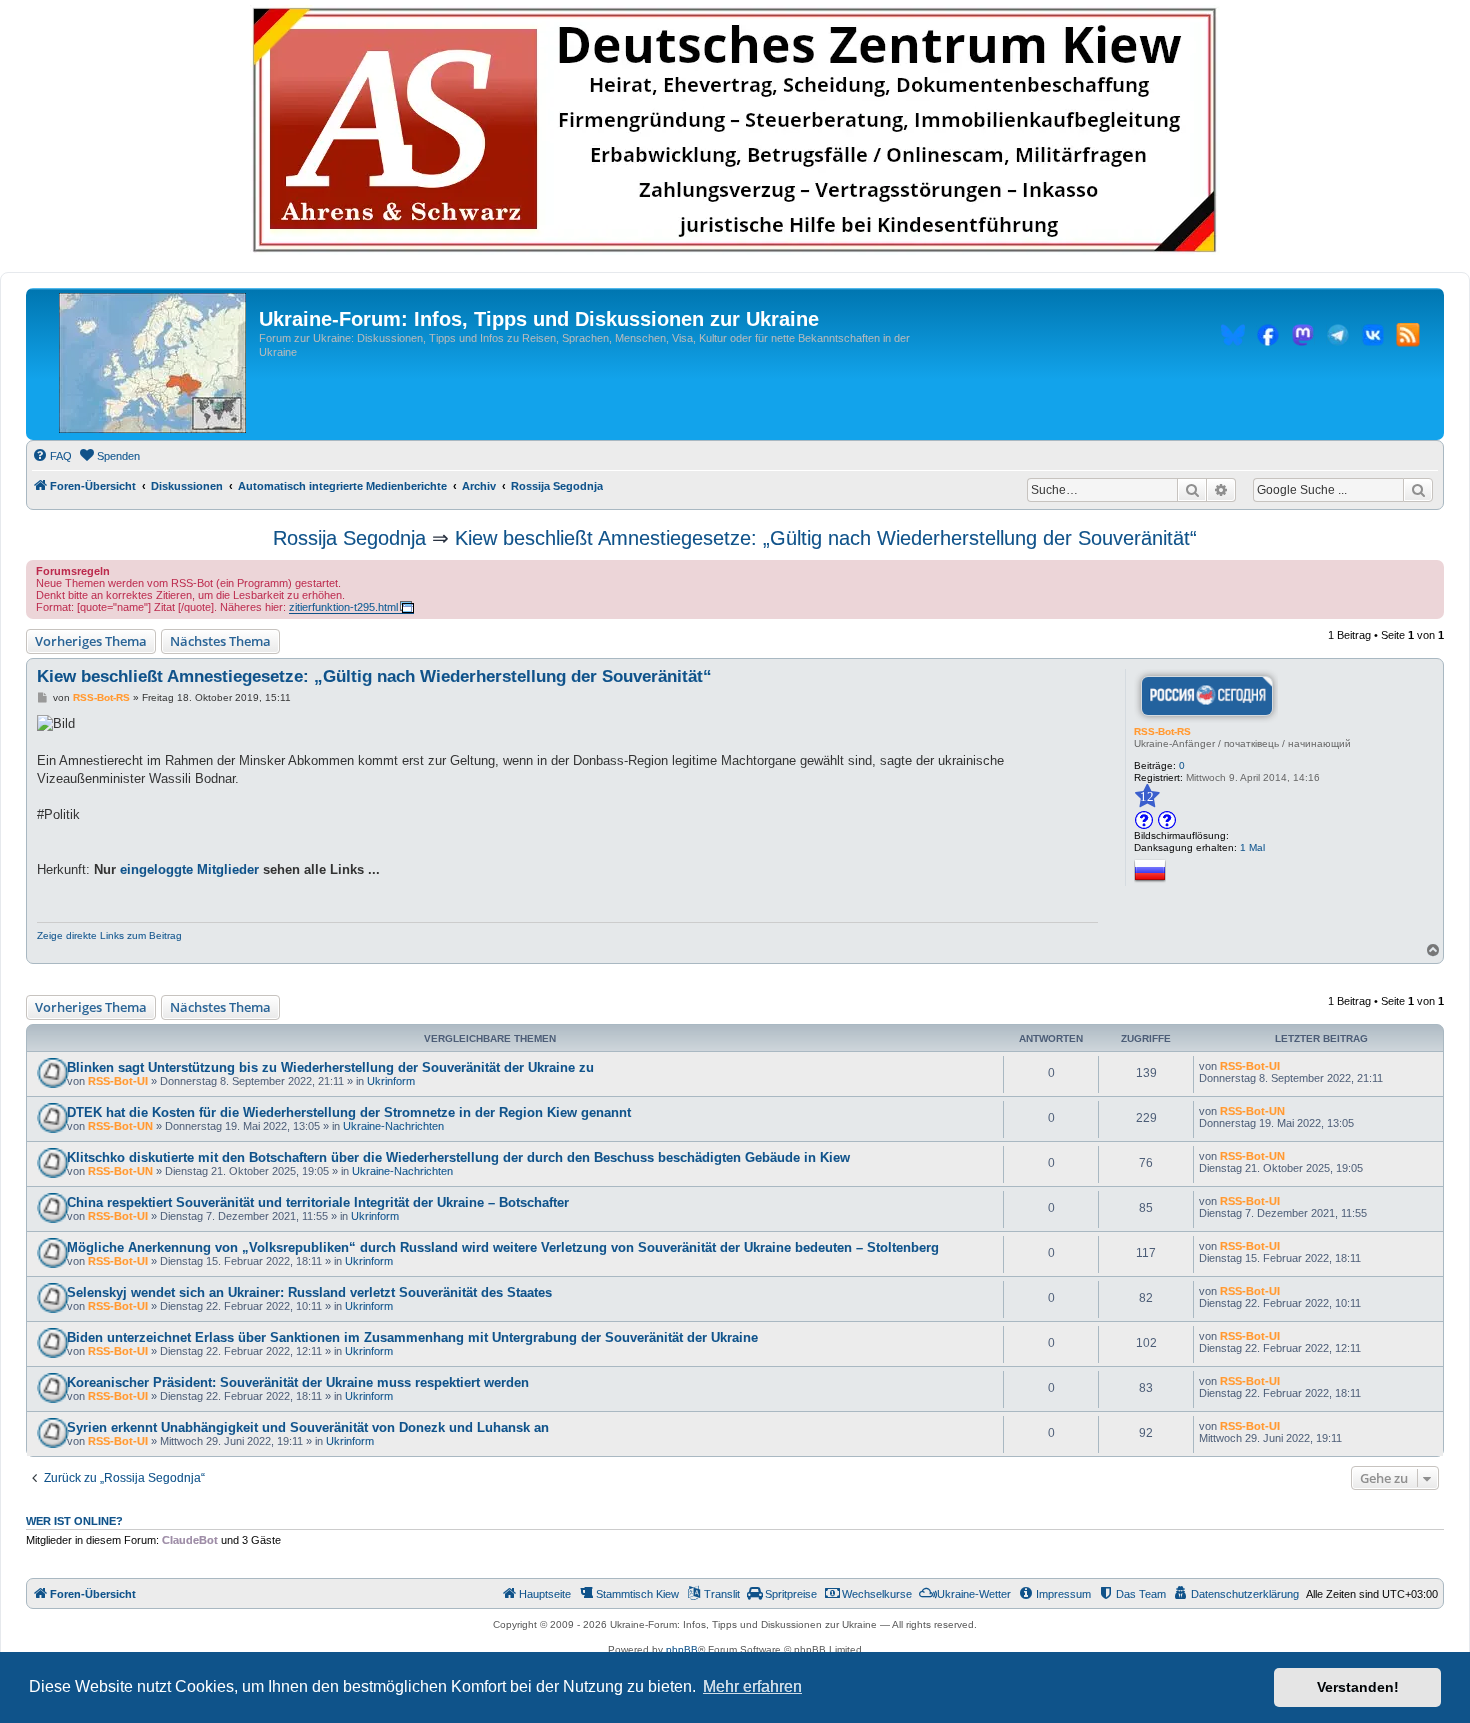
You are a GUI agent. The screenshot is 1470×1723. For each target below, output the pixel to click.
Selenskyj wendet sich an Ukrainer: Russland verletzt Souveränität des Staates (309, 1292)
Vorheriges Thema (91, 641)
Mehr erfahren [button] (752, 1686)
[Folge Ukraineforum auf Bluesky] (1233, 338)
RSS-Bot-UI (118, 1081)
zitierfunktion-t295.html (343, 607)
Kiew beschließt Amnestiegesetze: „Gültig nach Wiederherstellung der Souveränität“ (826, 538)
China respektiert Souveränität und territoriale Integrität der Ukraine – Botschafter (318, 1202)
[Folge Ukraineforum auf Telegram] (1338, 338)
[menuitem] (52, 456)
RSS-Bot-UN (120, 1126)
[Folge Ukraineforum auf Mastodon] (1303, 338)
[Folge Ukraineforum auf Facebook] (1268, 338)
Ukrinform (391, 1081)
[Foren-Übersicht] (152, 364)
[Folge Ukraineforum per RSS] (1408, 338)
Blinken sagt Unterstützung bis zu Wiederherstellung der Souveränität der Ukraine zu (330, 1067)
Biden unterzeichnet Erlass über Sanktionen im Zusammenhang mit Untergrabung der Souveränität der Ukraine (412, 1337)
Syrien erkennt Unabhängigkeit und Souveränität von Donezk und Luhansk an (308, 1427)
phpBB (682, 1649)
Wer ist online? (74, 1521)
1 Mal (1252, 847)
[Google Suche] (1418, 490)
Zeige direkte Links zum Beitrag (109, 935)
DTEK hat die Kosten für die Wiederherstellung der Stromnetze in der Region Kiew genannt (349, 1112)
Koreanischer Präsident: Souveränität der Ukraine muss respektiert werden (298, 1382)
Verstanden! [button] (1358, 1687)
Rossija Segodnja (349, 538)
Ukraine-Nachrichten (393, 1126)
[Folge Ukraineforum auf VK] (1373, 338)
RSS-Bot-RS (1162, 731)
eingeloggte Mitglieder (189, 869)
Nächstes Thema (220, 641)
